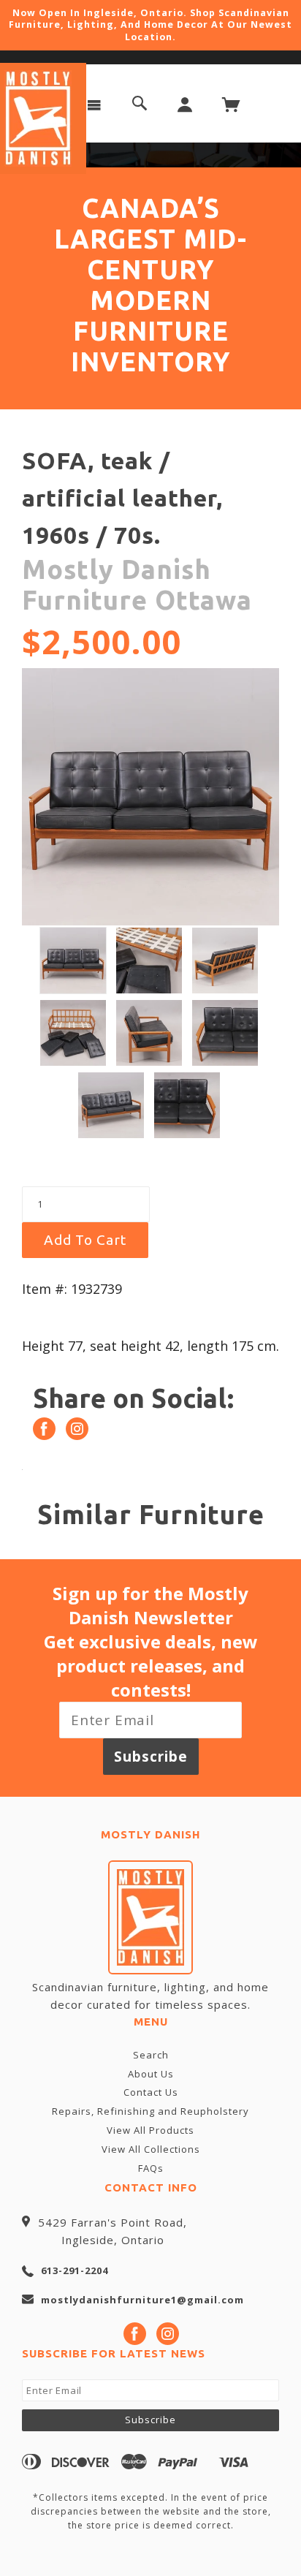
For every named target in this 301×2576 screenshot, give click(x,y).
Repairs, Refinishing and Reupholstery (150, 2111)
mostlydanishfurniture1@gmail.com (142, 2300)
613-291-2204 (75, 2270)
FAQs (151, 2168)
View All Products (150, 2130)
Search (151, 2055)
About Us (151, 2074)
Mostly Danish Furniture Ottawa (137, 584)
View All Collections (151, 2149)
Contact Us (151, 2092)
